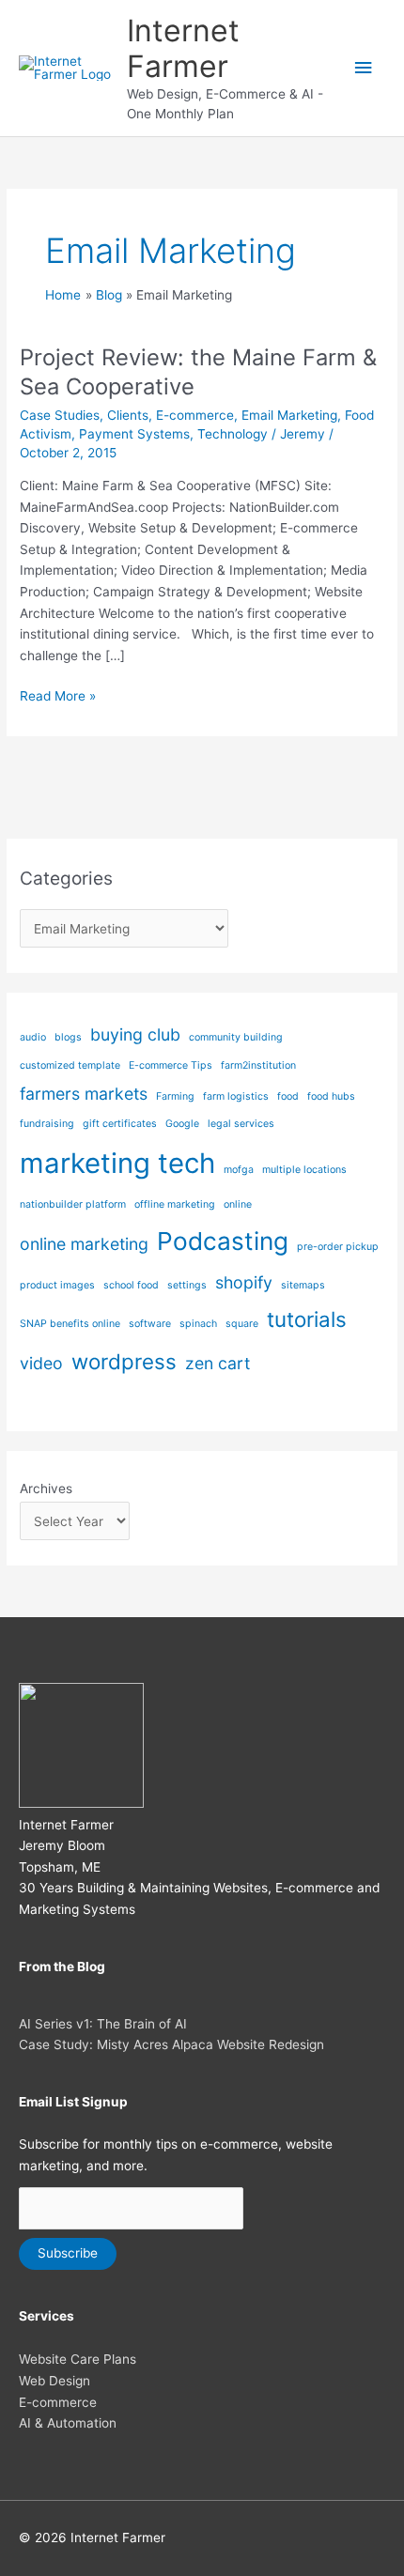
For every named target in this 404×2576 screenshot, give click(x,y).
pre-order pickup (338, 1247)
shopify (244, 1282)
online (238, 1204)
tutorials (307, 1319)
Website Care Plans (78, 2359)
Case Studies (60, 415)
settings (187, 1285)
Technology (233, 434)
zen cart (218, 1363)
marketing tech (117, 1163)
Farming (175, 1096)
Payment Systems (134, 434)
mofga (239, 1170)
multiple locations (304, 1170)
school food (131, 1285)
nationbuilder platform (73, 1204)
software (150, 1324)
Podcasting (223, 1241)
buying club (135, 1034)
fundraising (47, 1124)
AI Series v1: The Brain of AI (103, 2024)
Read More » (58, 697)
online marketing (84, 1244)
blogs (68, 1037)
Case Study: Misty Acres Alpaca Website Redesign (171, 2044)
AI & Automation (68, 2423)
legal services (241, 1124)
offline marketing (175, 1204)
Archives (46, 1489)
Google (182, 1124)
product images (57, 1285)
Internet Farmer (183, 48)
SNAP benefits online (70, 1324)
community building (236, 1037)
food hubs (331, 1096)
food (288, 1096)
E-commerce (195, 415)
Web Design (54, 2381)
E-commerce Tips (171, 1065)
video (41, 1363)
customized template (70, 1065)
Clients (128, 415)
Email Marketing (289, 415)
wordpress (124, 1361)
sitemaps (303, 1285)
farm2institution (258, 1065)
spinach (198, 1324)
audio (33, 1037)
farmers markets (84, 1094)
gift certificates (120, 1124)
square (242, 1324)
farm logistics (236, 1096)
